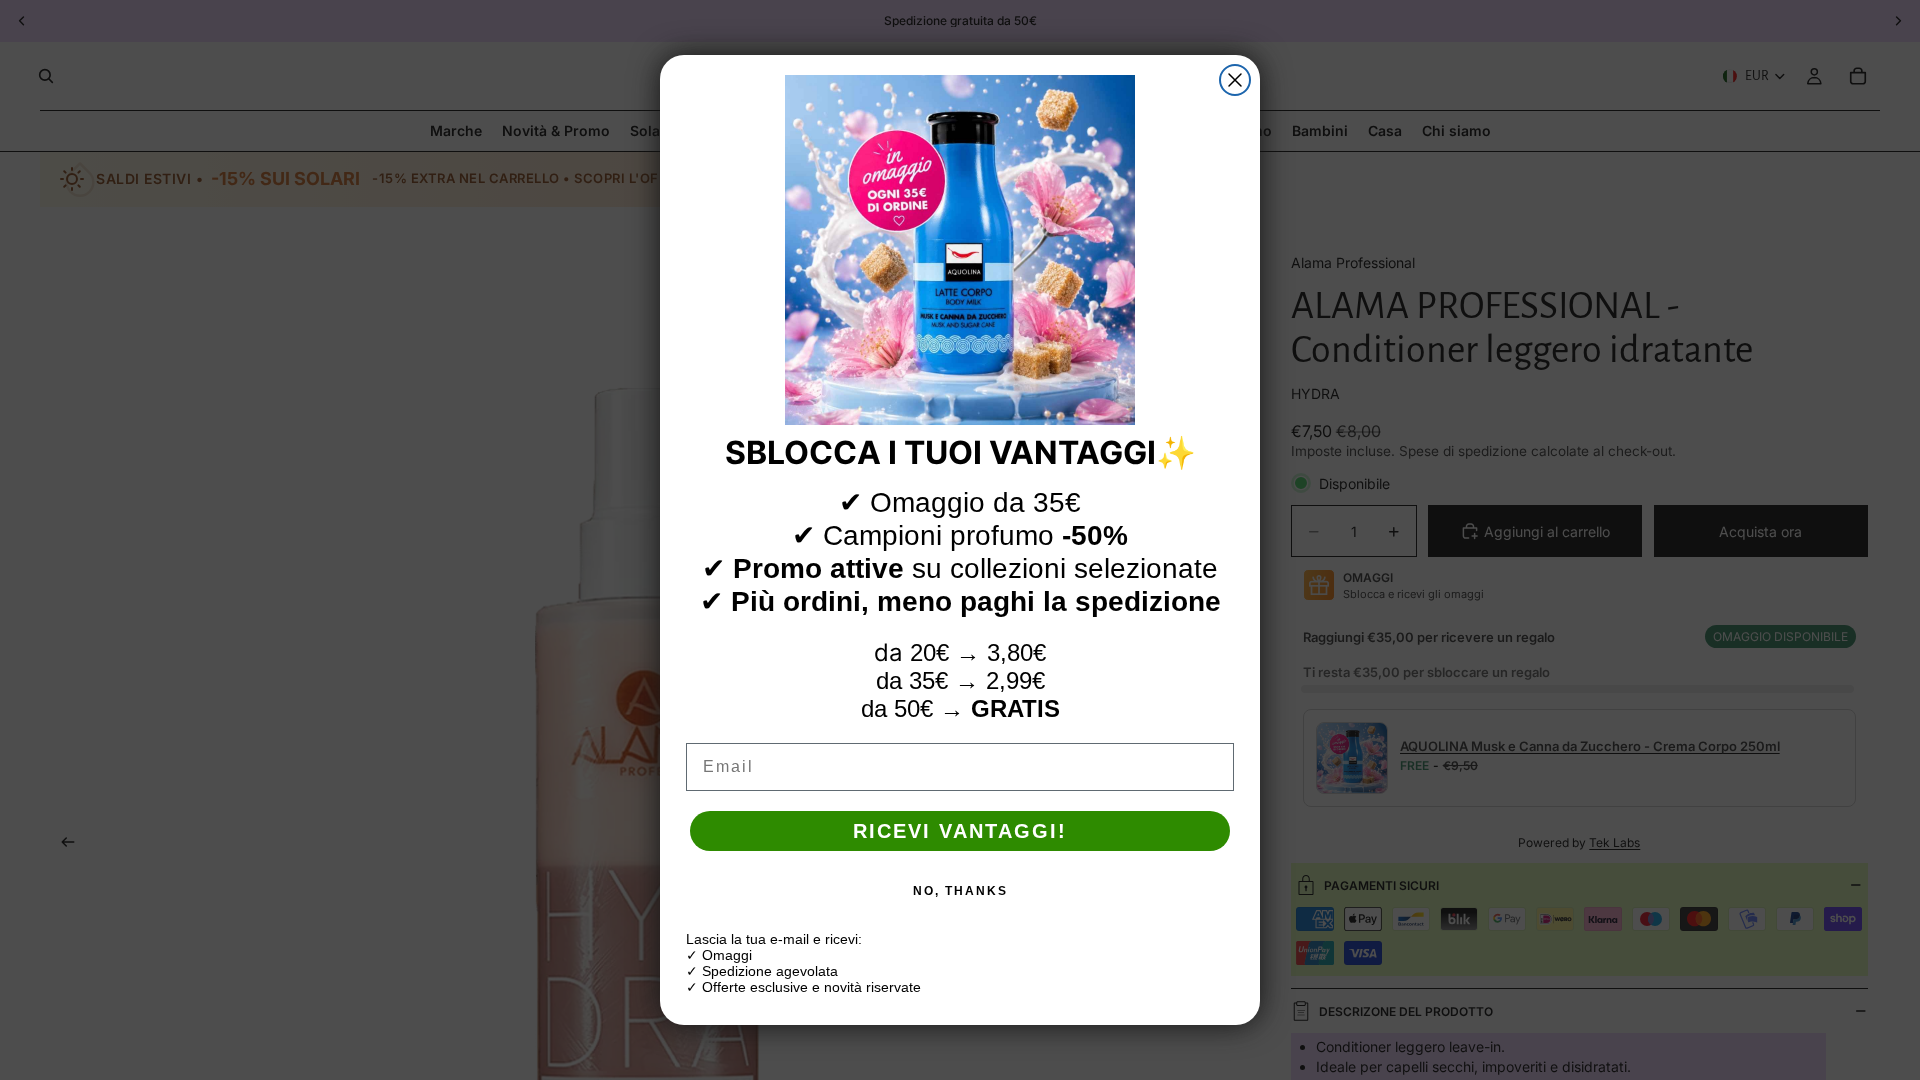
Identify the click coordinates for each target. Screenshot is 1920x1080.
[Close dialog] (1235, 80)
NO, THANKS (960, 891)
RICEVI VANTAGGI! (960, 831)
